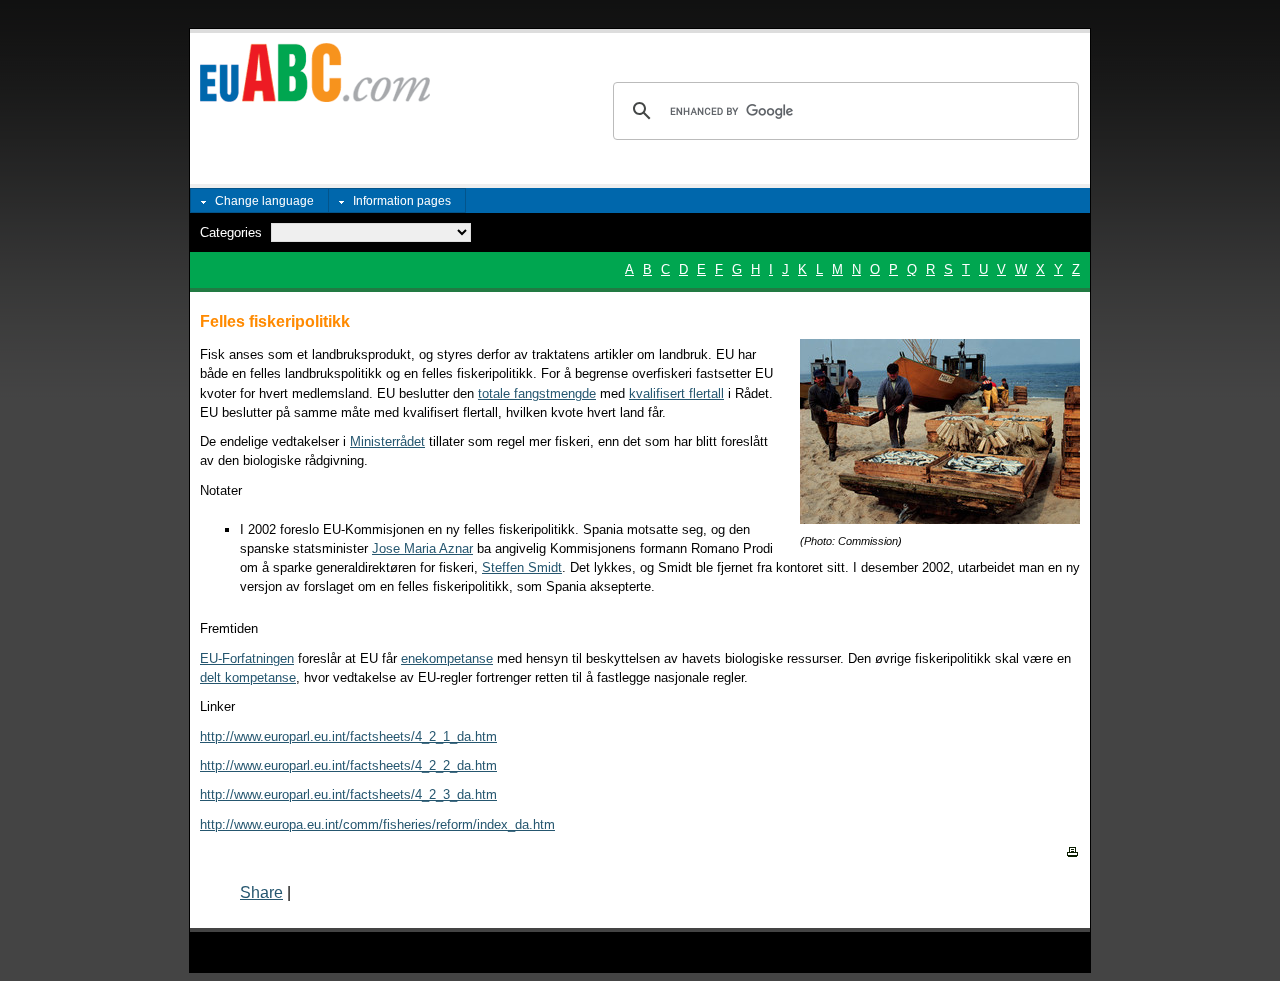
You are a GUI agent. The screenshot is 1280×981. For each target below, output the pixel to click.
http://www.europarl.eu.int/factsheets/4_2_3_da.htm (348, 794)
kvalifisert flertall (676, 393)
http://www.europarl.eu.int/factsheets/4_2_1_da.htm (348, 736)
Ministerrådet (387, 441)
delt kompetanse (248, 677)
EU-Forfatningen (247, 658)
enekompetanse (447, 658)
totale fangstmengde (537, 393)
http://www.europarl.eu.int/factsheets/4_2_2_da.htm (348, 765)
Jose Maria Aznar (422, 548)
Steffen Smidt (522, 567)
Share (261, 892)
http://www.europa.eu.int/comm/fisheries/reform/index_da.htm (377, 824)
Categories (231, 232)
